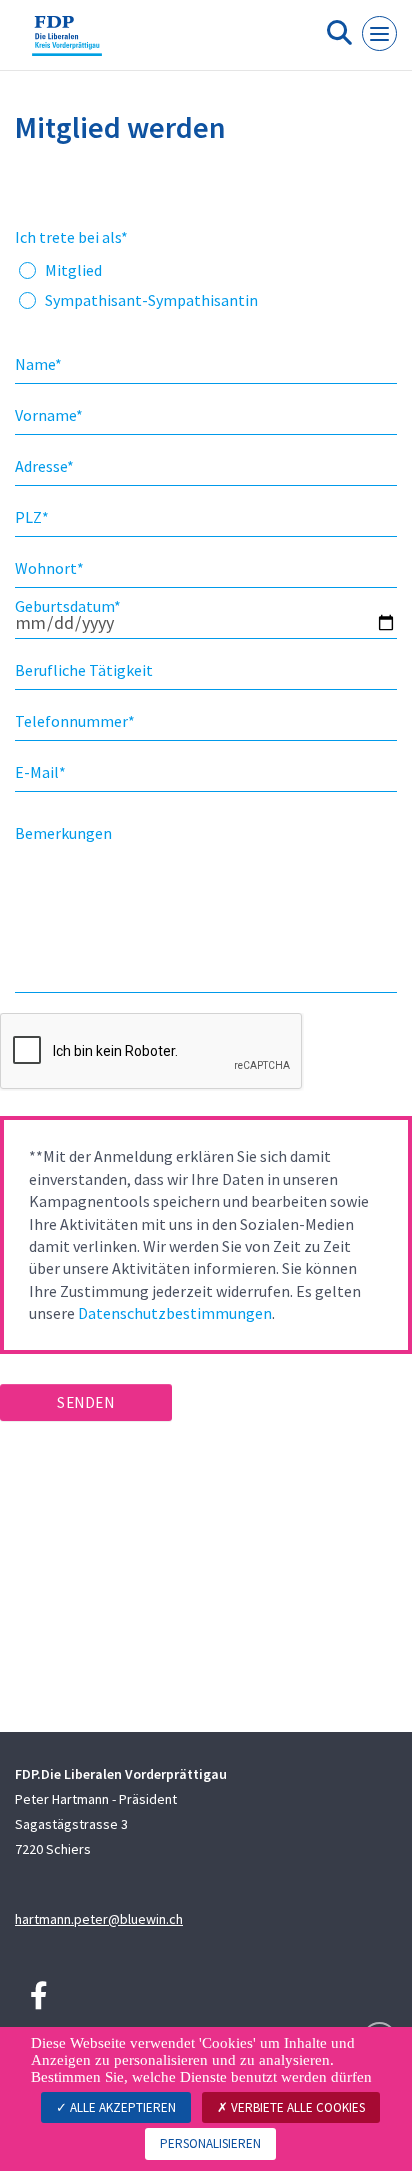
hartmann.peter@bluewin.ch (99, 1919)
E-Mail (40, 772)
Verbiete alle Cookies (296, 2107)
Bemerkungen (63, 833)
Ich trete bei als (71, 237)
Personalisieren (210, 2143)
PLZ (32, 517)
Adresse (44, 466)
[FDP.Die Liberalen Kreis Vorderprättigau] (67, 43)
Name (38, 364)
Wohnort (49, 568)
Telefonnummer (75, 721)
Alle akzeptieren (121, 2107)
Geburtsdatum (68, 606)
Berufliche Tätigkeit (84, 670)
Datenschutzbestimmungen (175, 1313)
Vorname (49, 415)
